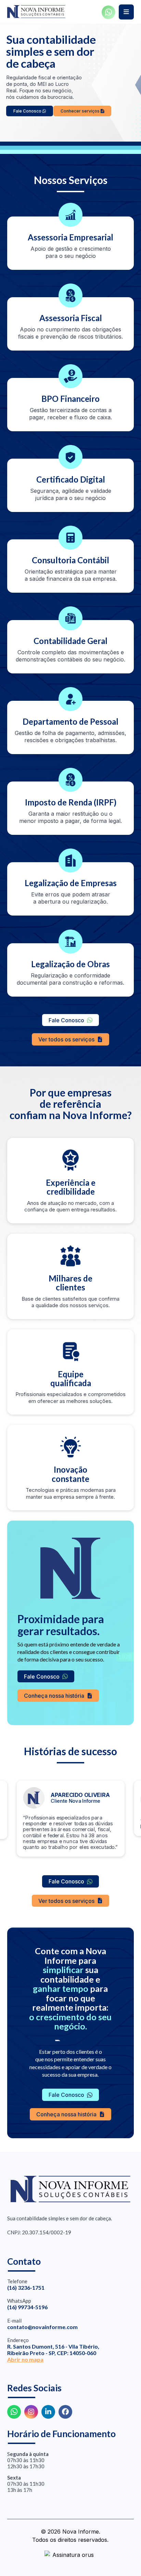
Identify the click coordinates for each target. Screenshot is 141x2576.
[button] (126, 12)
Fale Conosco (28, 111)
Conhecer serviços (81, 111)
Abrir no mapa (25, 2359)
